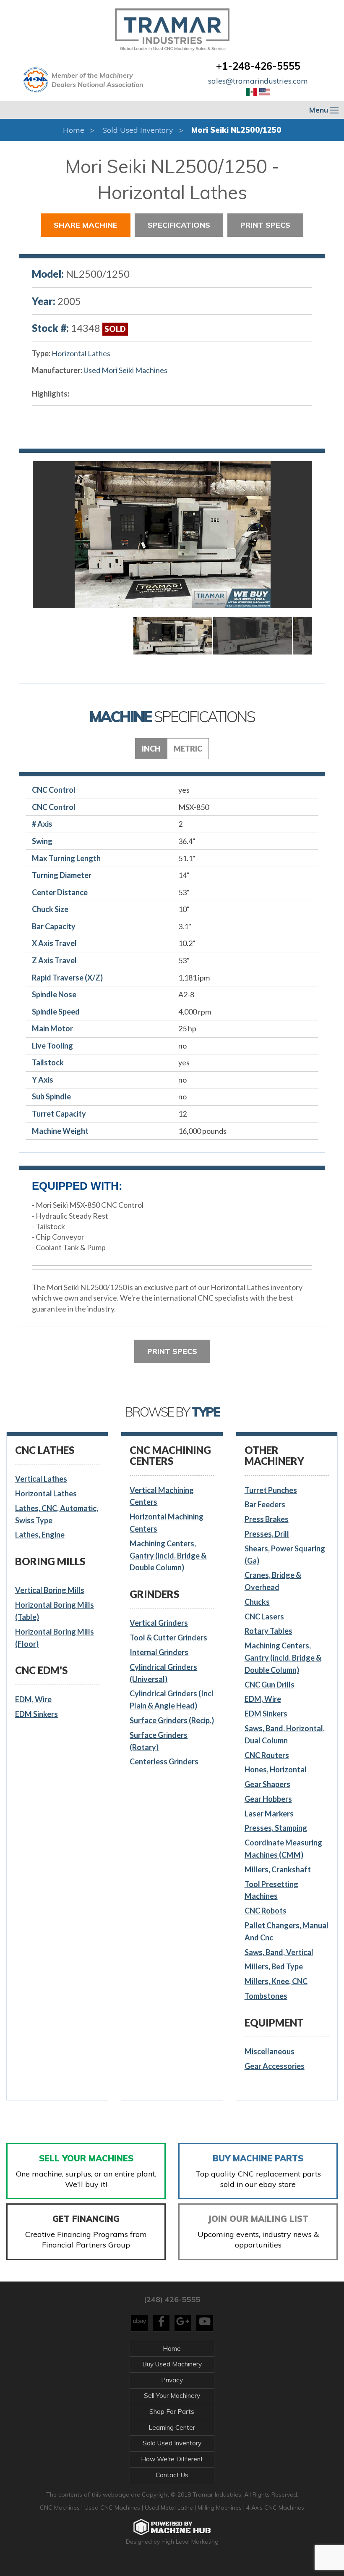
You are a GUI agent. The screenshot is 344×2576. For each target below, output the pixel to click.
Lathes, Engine (40, 1535)
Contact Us (172, 2475)
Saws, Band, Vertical (279, 1952)
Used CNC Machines (113, 2508)
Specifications (179, 225)
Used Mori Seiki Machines (125, 370)
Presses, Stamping (276, 1828)
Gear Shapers (267, 1784)
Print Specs (265, 225)
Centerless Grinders (164, 1761)
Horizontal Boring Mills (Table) (55, 1611)
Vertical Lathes (41, 1479)
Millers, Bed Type (274, 1966)
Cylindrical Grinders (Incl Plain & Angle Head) (172, 1699)
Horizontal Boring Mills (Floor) (55, 1638)
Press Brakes (267, 1519)
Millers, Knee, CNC (276, 1981)
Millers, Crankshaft (278, 1869)
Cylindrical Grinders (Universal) (163, 1673)
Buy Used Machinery (172, 2364)
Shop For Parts (172, 2412)
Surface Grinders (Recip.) (172, 1720)
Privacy (172, 2380)
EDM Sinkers (36, 1714)
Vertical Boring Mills (50, 1590)
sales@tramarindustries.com (258, 81)
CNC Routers (267, 1755)
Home (74, 130)
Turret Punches (271, 1490)
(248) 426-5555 (172, 2299)
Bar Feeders (265, 1504)
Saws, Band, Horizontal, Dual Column (285, 1734)
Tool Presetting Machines (271, 1890)
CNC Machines (61, 2508)
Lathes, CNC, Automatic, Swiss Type (57, 1514)
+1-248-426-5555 (258, 66)
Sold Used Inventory (138, 130)
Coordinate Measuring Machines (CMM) (283, 1849)
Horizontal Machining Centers (167, 1523)
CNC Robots (266, 1911)
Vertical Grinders (159, 1623)
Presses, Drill (267, 1534)
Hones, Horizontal (276, 1769)
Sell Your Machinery (172, 2396)
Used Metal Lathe (170, 2508)
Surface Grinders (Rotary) (159, 1741)
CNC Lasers (264, 1617)
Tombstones (266, 1996)
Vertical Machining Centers (162, 1496)
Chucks (257, 1602)
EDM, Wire (33, 1699)
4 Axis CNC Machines (275, 2508)
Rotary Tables (268, 1631)
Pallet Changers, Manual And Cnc (287, 1931)
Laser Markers (269, 1814)
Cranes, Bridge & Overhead (273, 1581)
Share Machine (86, 225)
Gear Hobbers (268, 1799)
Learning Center (172, 2427)
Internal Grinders (159, 1652)
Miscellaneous (270, 2051)
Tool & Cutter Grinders (168, 1638)
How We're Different (172, 2459)
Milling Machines (220, 2508)
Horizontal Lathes (81, 353)
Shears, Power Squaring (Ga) (285, 1555)
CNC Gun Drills (270, 1685)
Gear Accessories (275, 2066)
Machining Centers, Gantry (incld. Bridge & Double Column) (168, 1556)
